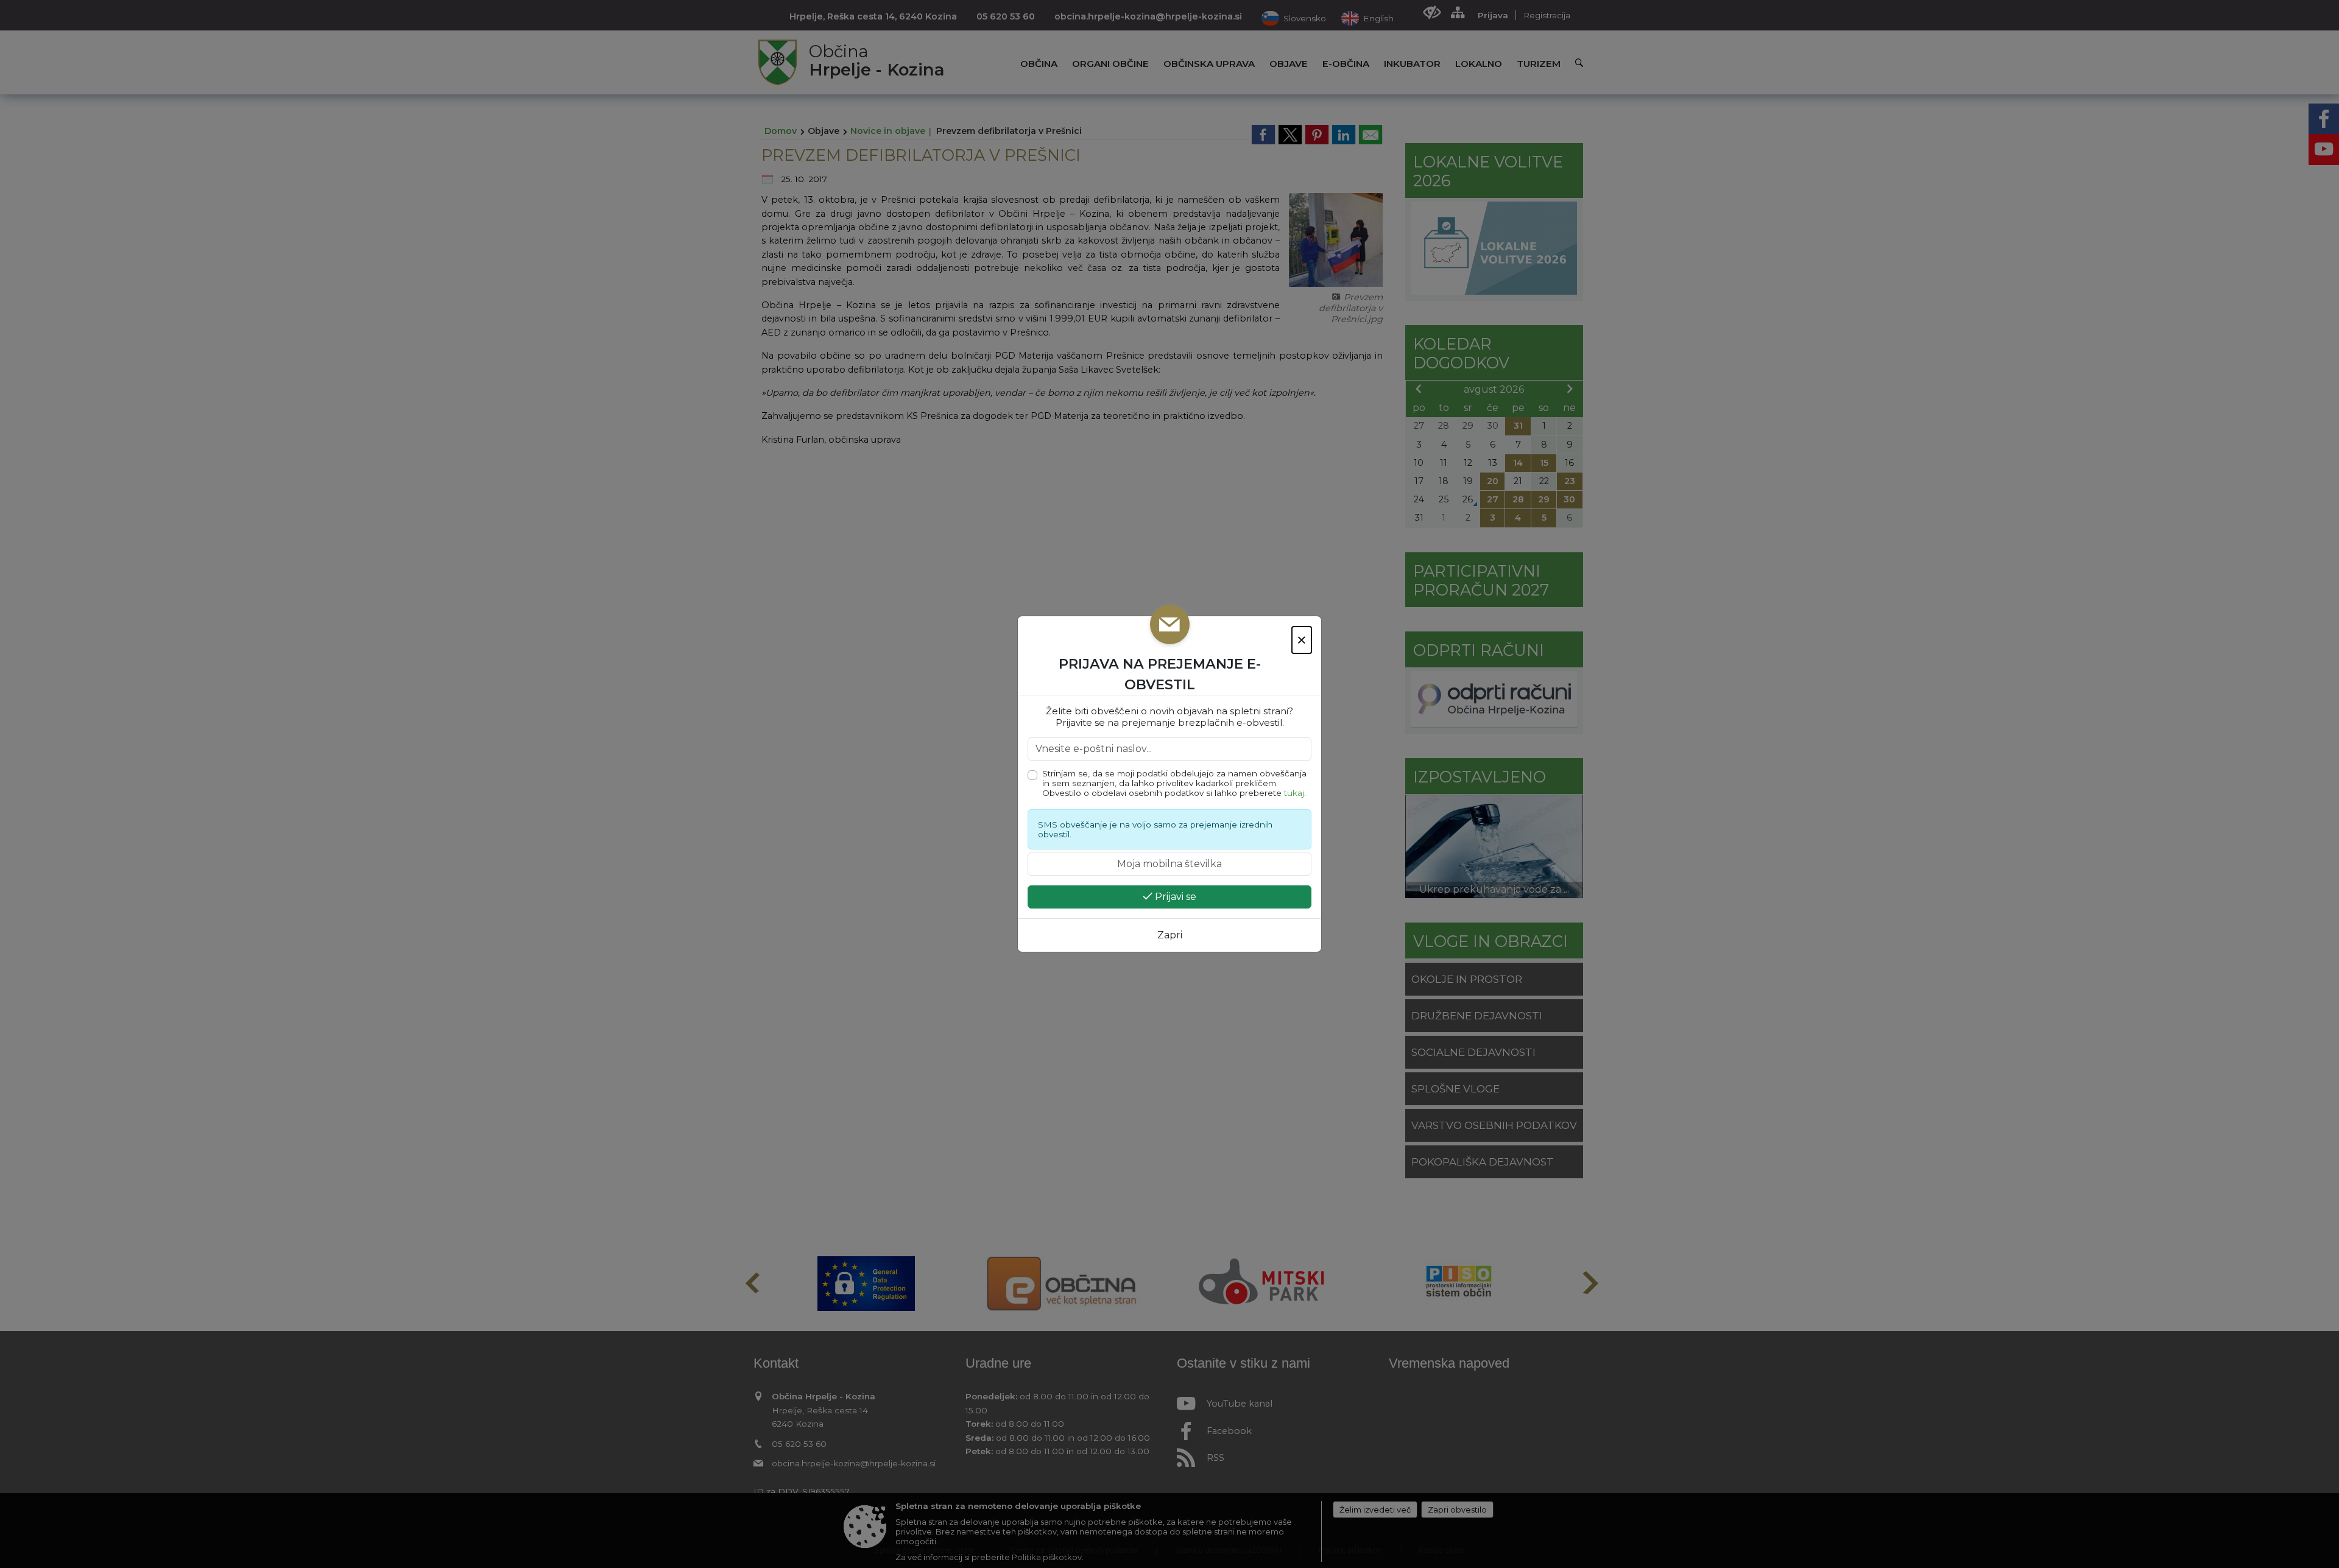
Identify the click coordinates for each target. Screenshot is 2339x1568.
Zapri (1170, 935)
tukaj (1294, 793)
